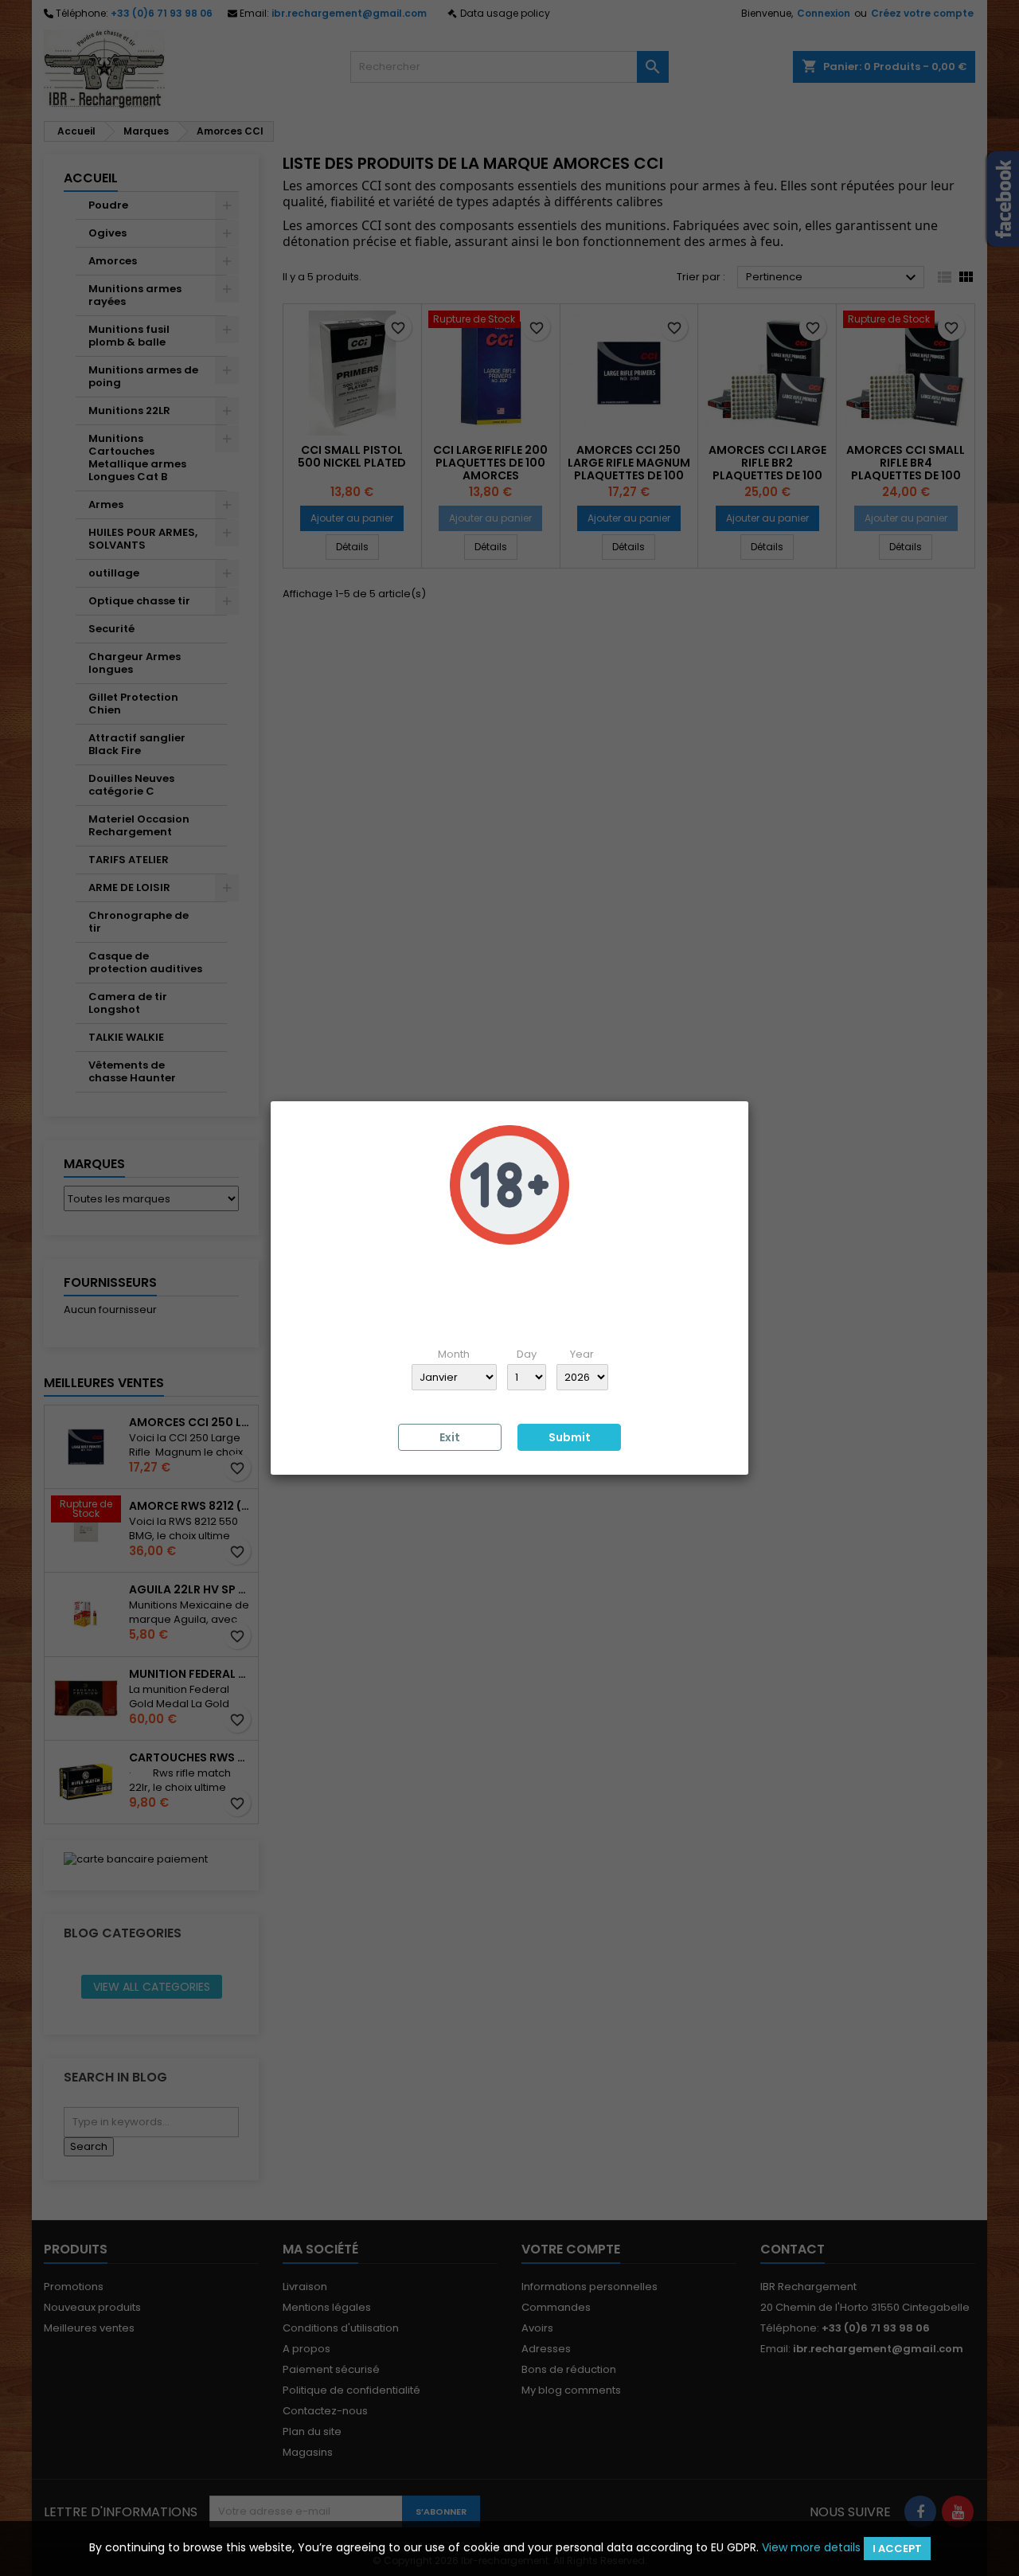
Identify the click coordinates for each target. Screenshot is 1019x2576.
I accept (897, 2549)
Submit (570, 1437)
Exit (450, 1437)
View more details (811, 2547)
